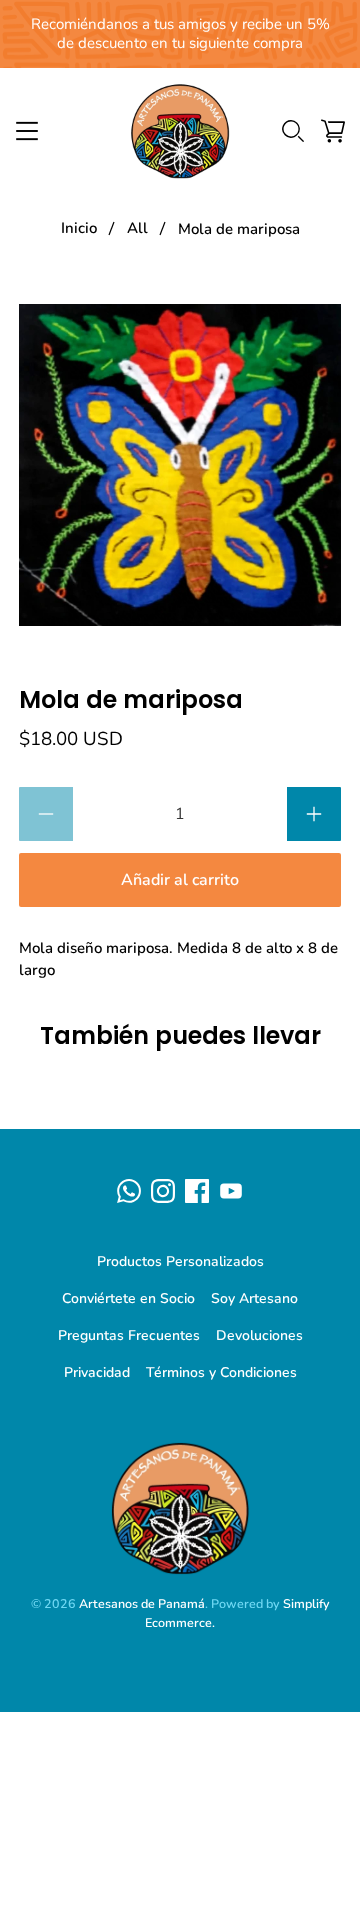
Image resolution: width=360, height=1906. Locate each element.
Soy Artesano (254, 1298)
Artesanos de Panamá (142, 1603)
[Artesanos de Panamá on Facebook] (197, 1191)
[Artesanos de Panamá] (180, 131)
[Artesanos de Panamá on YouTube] (231, 1191)
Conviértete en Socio (128, 1298)
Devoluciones (259, 1335)
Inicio (79, 228)
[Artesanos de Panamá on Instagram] (163, 1191)
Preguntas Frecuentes (129, 1335)
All (137, 228)
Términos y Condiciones (221, 1372)
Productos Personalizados (180, 1261)
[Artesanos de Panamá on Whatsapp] (129, 1191)
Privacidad (97, 1372)
